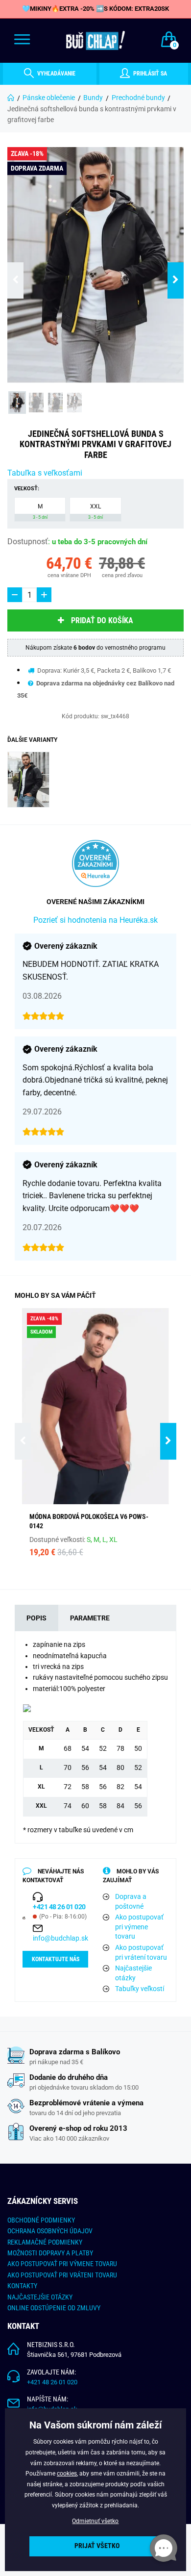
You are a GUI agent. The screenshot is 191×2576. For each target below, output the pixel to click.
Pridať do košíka (102, 620)
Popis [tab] (36, 1618)
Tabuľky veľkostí (140, 1989)
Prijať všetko (97, 2546)
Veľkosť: (27, 489)
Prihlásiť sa (149, 74)
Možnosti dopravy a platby (50, 2253)
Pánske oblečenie (49, 98)
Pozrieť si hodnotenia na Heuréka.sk (95, 920)
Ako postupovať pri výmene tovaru (139, 1927)
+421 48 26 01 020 (52, 2382)
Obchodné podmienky (41, 2220)
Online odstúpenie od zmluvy (54, 2308)
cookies (67, 2474)
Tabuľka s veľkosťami (45, 473)
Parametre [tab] (90, 1618)
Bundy (93, 98)
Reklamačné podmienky (45, 2242)
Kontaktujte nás (56, 1959)
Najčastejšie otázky (133, 1973)
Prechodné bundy (138, 98)
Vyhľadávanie (56, 74)
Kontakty (22, 2286)
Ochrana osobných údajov (50, 2231)
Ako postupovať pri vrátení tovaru (141, 1952)
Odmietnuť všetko (95, 2521)
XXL (95, 511)
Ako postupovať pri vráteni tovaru (62, 2275)
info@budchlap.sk (60, 1938)
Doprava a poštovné (131, 1901)
